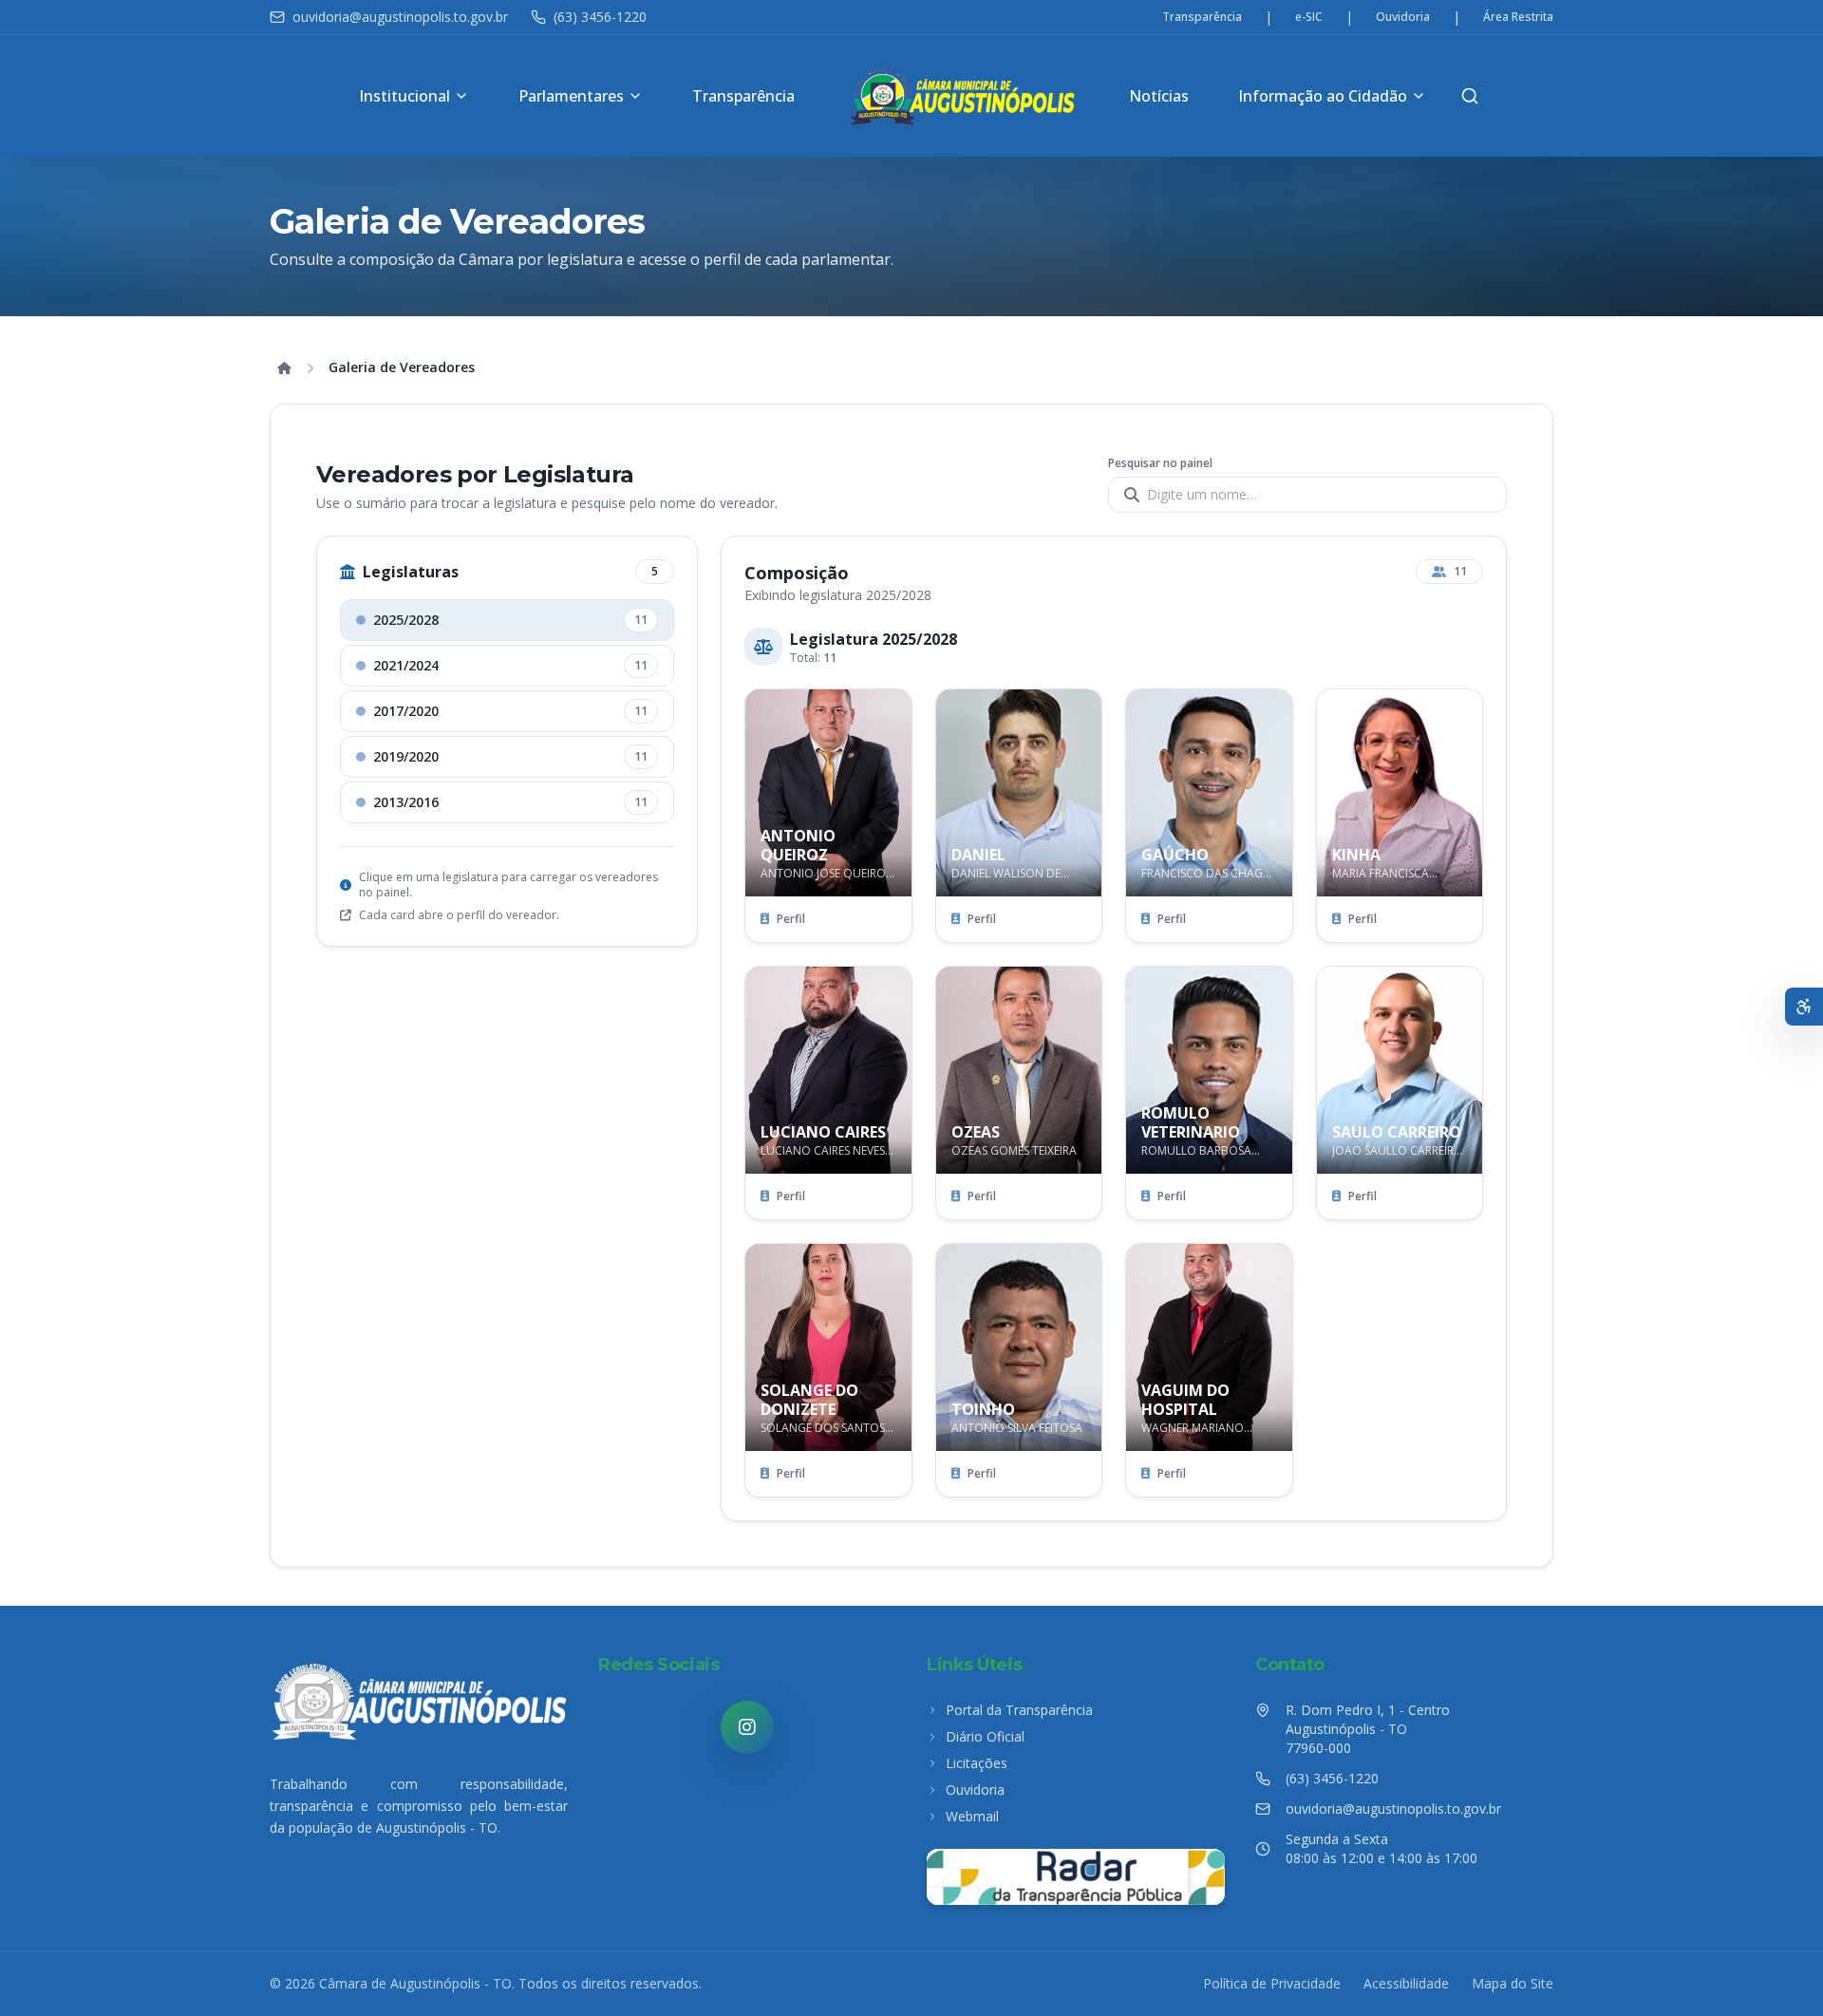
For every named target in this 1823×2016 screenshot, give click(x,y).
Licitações (977, 1763)
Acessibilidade (1406, 1983)
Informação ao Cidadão (1323, 96)
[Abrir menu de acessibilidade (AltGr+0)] (1804, 1007)
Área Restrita (1518, 17)
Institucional (404, 96)
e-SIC (1309, 17)
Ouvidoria (1403, 17)
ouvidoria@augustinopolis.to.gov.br (400, 17)
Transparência (1202, 17)
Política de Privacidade (1272, 1983)
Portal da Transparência (1019, 1710)
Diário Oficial (985, 1736)
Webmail (972, 1816)
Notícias (1159, 96)
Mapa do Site (1513, 1983)
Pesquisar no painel (1160, 463)
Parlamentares (571, 96)
